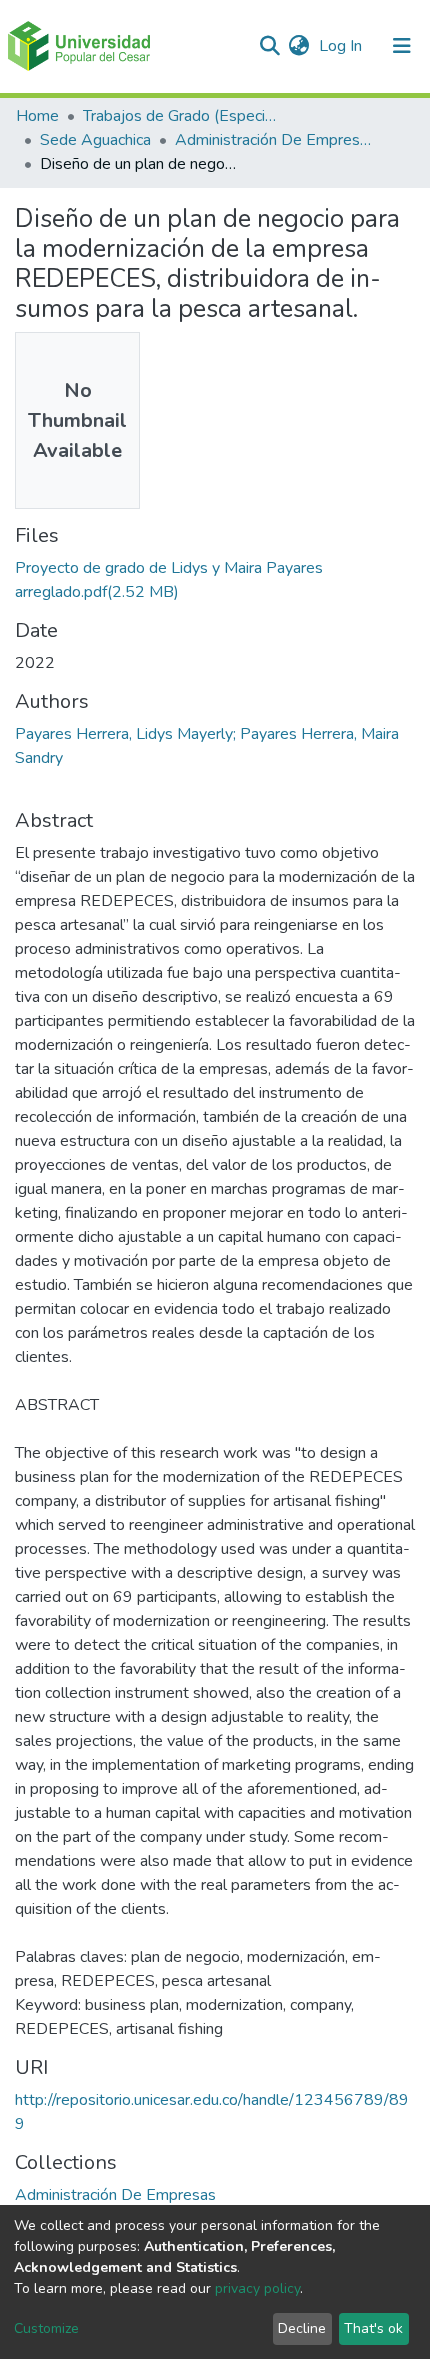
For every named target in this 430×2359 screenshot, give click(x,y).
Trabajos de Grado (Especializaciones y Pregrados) (183, 116)
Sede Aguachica (95, 140)
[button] (298, 46)
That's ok (373, 2328)
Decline (302, 2328)
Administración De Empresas (275, 140)
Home (37, 116)
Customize (46, 2328)
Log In (342, 46)
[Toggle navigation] (402, 46)
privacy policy (257, 2288)
